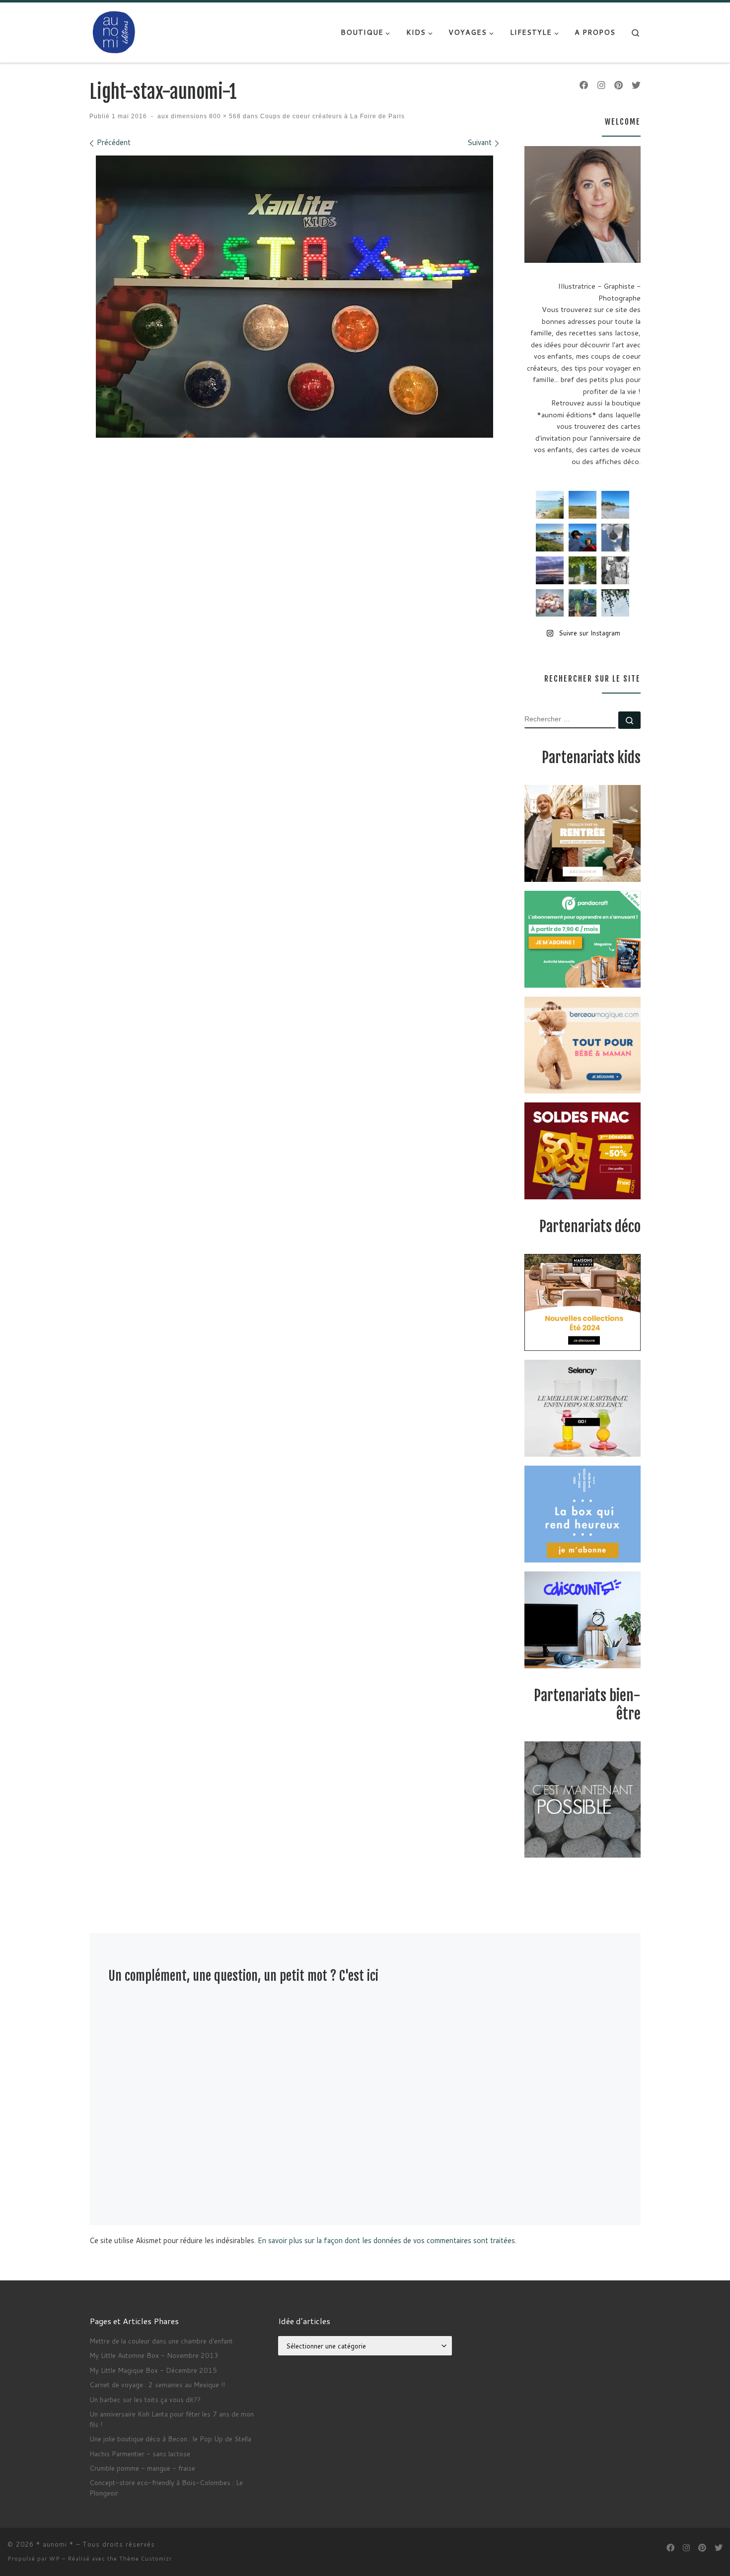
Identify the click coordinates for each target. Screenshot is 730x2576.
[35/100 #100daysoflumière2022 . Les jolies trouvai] (615, 570)
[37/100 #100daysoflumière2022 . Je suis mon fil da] (550, 505)
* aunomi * (55, 2544)
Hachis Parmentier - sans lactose (140, 2454)
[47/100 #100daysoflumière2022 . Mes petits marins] (583, 538)
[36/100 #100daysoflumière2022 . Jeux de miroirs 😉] (583, 603)
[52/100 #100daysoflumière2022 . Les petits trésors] (550, 603)
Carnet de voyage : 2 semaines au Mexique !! (157, 2384)
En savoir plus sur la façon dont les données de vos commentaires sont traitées (386, 2240)
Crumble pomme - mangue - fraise (142, 2468)
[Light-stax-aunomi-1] (294, 297)
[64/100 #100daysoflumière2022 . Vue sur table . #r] (615, 538)
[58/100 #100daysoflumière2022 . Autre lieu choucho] (615, 603)
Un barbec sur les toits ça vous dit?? (145, 2399)
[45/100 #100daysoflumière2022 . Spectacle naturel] (550, 538)
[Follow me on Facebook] (584, 85)
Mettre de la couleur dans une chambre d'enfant (161, 2341)
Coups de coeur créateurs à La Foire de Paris (331, 116)
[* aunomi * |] (114, 32)
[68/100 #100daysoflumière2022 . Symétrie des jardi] (583, 570)
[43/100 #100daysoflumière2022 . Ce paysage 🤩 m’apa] (615, 505)
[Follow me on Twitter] (636, 85)
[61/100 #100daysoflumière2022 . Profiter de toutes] (583, 505)
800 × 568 (224, 116)
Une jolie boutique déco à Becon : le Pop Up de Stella (170, 2439)
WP (55, 2559)
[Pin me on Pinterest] (619, 85)
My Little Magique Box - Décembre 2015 (153, 2370)
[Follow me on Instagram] (601, 85)
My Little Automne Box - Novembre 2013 (154, 2355)
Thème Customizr (146, 2559)
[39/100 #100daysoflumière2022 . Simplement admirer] (550, 570)
